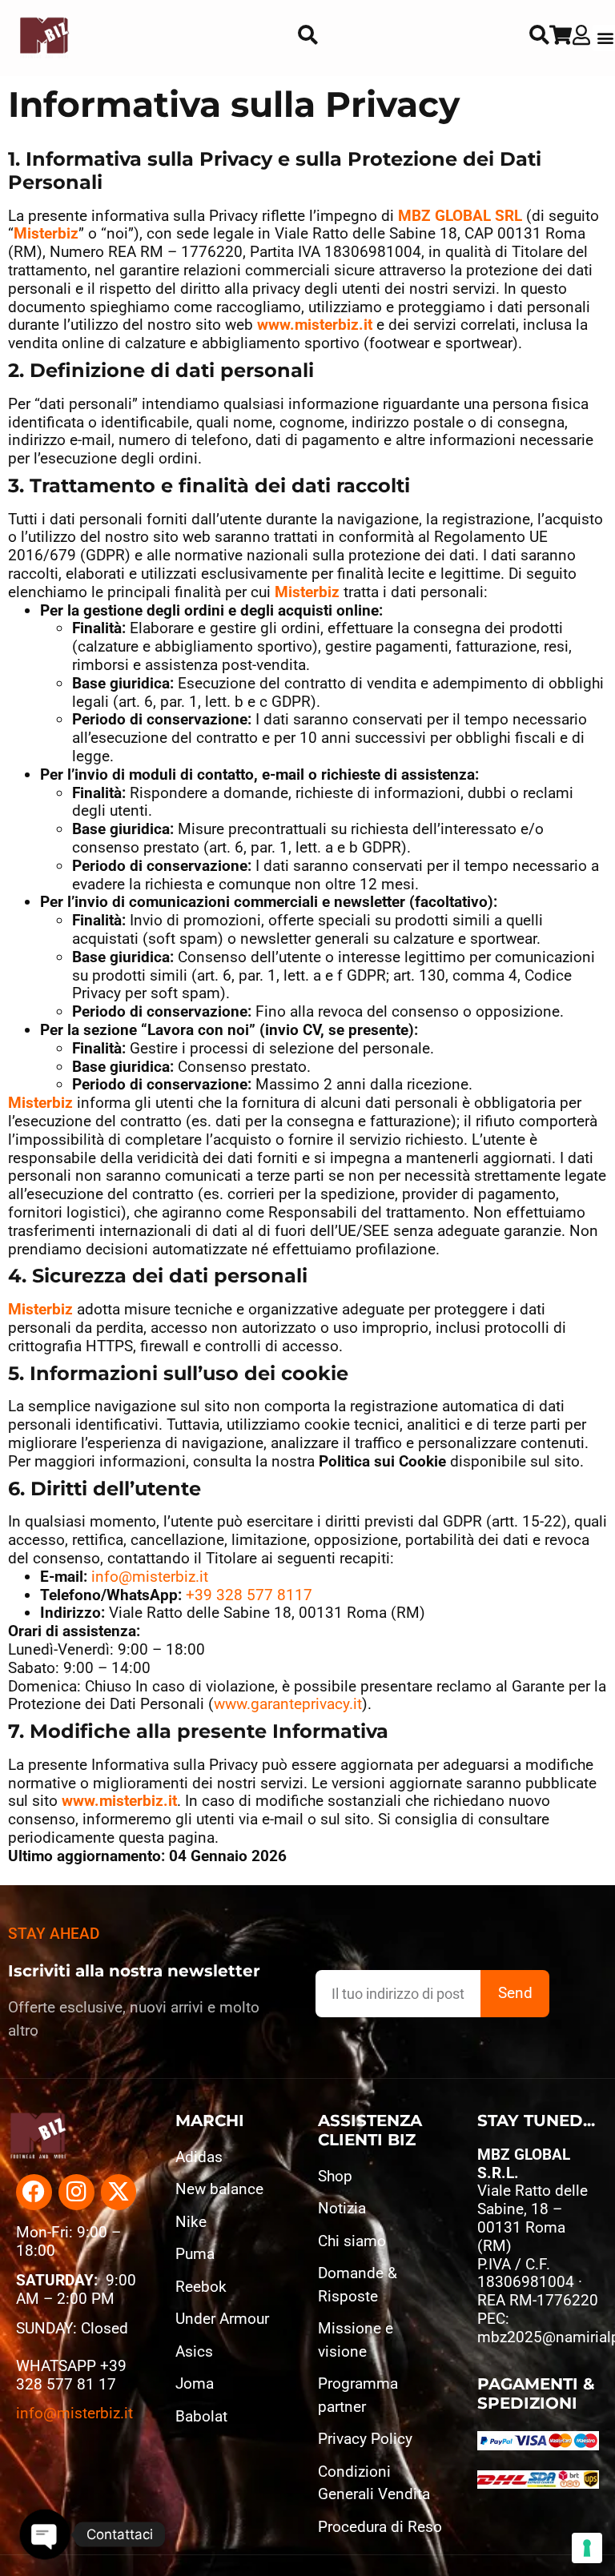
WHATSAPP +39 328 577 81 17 (71, 2375)
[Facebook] (34, 2192)
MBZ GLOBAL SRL (460, 216)
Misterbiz (46, 233)
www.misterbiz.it (315, 325)
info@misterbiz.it (150, 1577)
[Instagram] (76, 2192)
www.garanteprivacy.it (288, 1704)
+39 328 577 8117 (249, 1595)
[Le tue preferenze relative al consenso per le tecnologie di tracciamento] (587, 2548)
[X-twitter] (119, 2192)
